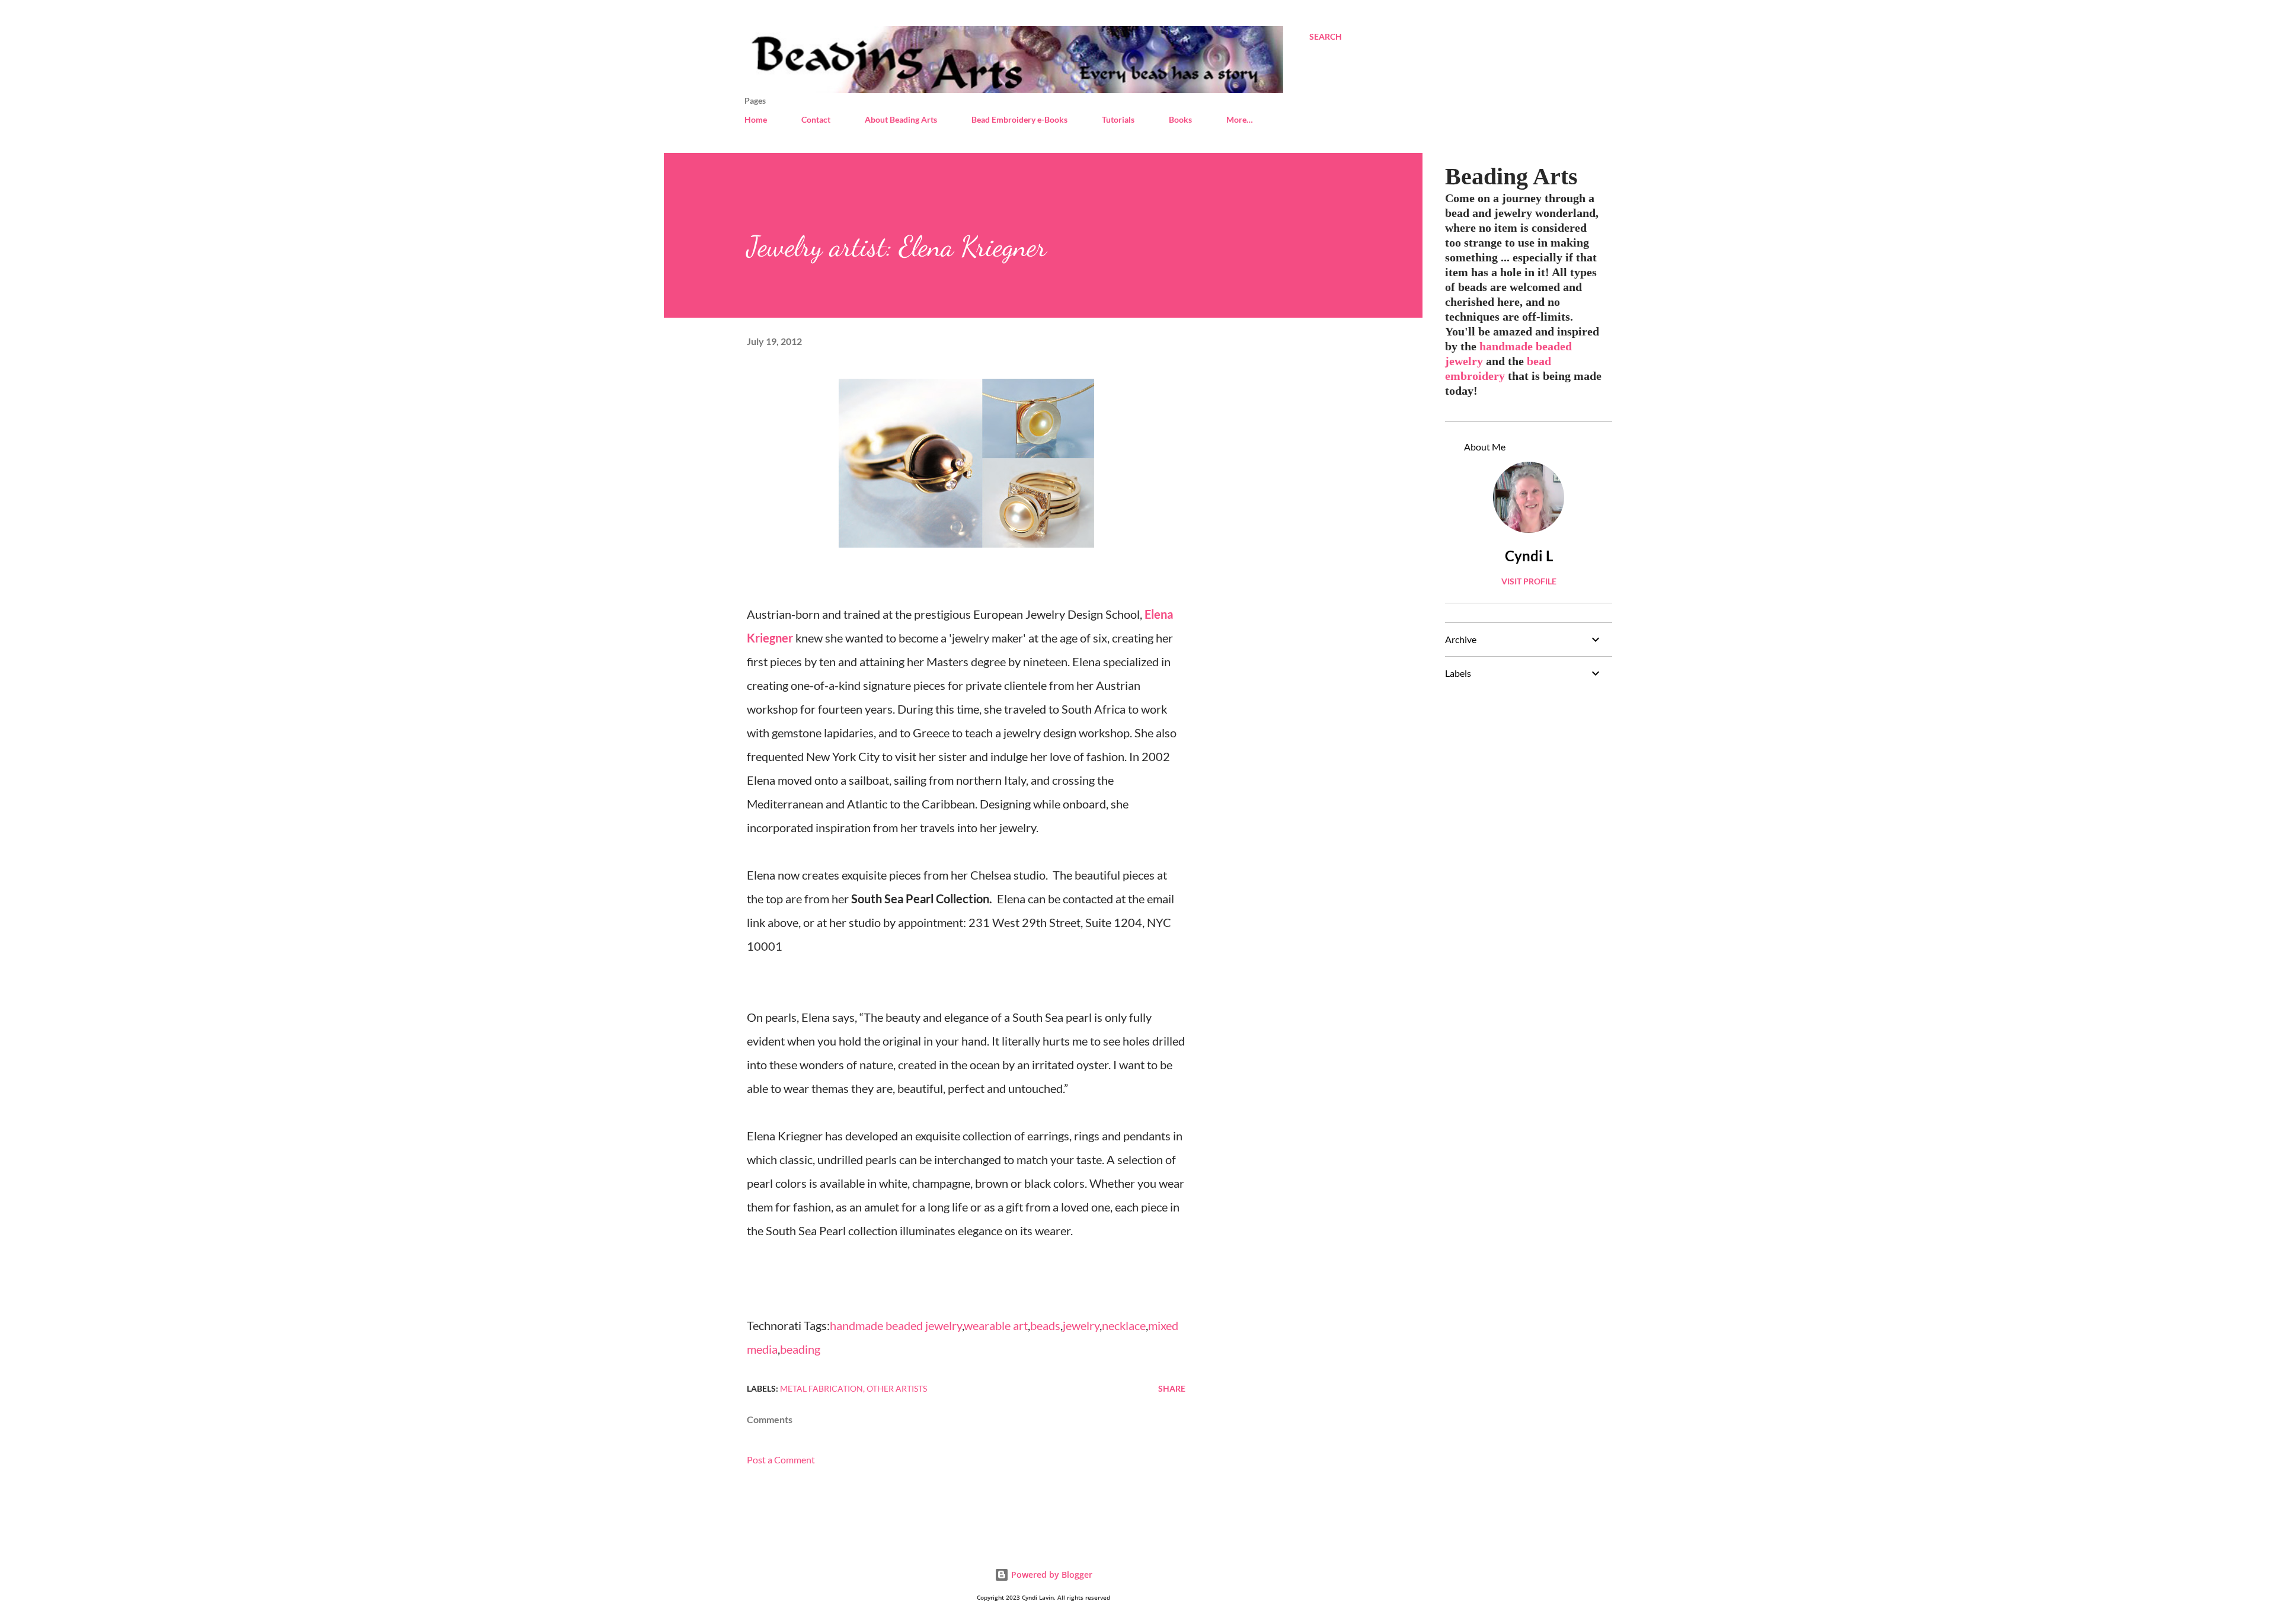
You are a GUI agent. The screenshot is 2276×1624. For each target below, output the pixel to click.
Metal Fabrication (821, 1388)
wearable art (996, 1325)
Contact (816, 119)
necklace (1124, 1325)
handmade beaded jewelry (896, 1325)
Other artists (897, 1388)
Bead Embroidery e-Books (1019, 119)
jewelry (1081, 1325)
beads (1045, 1325)
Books (1180, 119)
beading (800, 1349)
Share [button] (1172, 1388)
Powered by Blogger (1051, 1575)
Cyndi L (1529, 556)
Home (756, 119)
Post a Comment (781, 1460)
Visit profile (1529, 581)
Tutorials (1118, 119)
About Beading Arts (901, 119)
